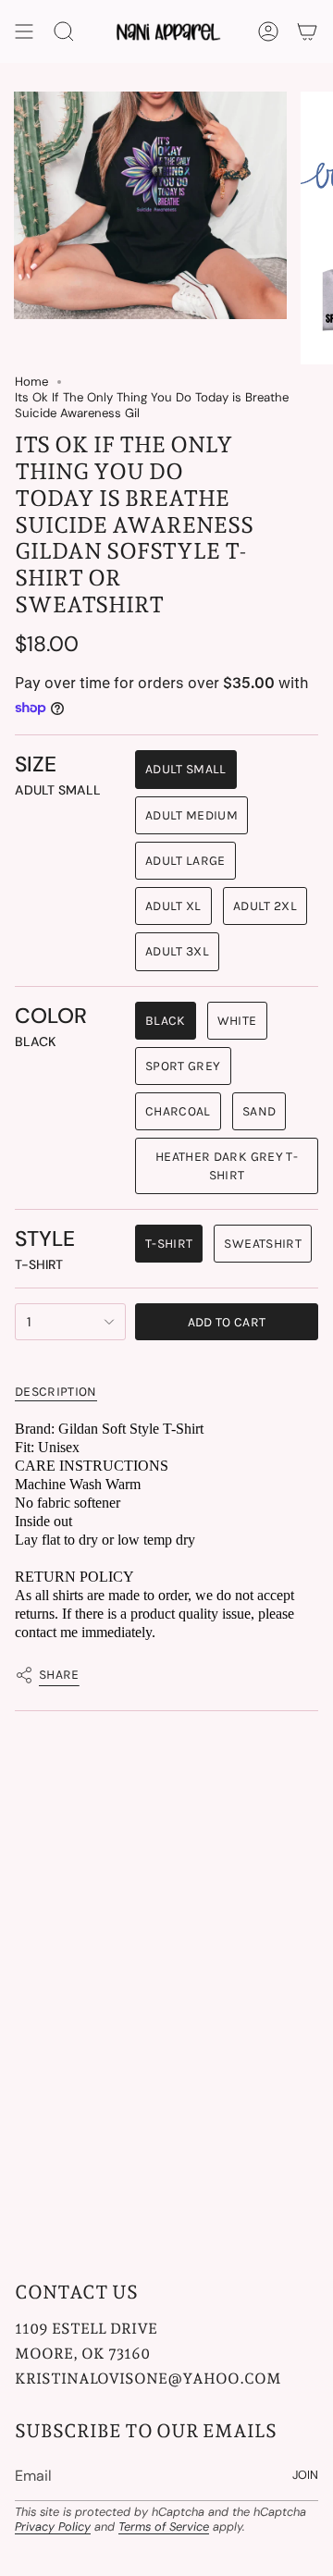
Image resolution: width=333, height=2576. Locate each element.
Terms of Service (164, 2527)
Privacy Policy (53, 2527)
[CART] (307, 31)
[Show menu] (24, 31)
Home (31, 382)
